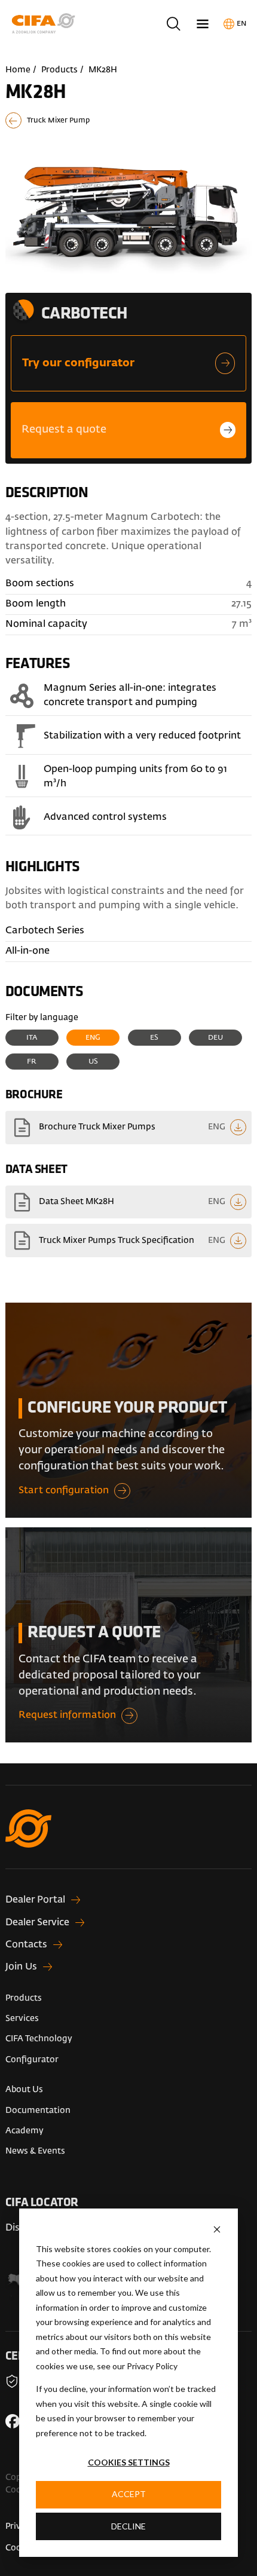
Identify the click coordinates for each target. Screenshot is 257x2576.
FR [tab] (32, 1062)
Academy (25, 2131)
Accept (129, 2494)
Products (59, 70)
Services (22, 2018)
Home (18, 70)
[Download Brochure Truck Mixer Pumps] (128, 1128)
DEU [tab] (215, 1038)
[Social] (13, 2421)
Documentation (38, 2111)
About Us (24, 2090)
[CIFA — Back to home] (45, 24)
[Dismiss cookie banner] (217, 2229)
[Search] (174, 24)
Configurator (32, 2060)
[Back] (128, 120)
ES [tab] (154, 1038)
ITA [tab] (32, 1038)
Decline (128, 2526)
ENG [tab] (93, 1038)
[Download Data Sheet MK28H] (128, 1202)
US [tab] (93, 1062)
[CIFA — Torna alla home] (128, 1840)
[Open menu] (203, 24)
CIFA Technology (39, 2039)
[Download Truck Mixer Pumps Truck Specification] (128, 1240)
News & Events (35, 2151)
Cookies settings (129, 2462)
